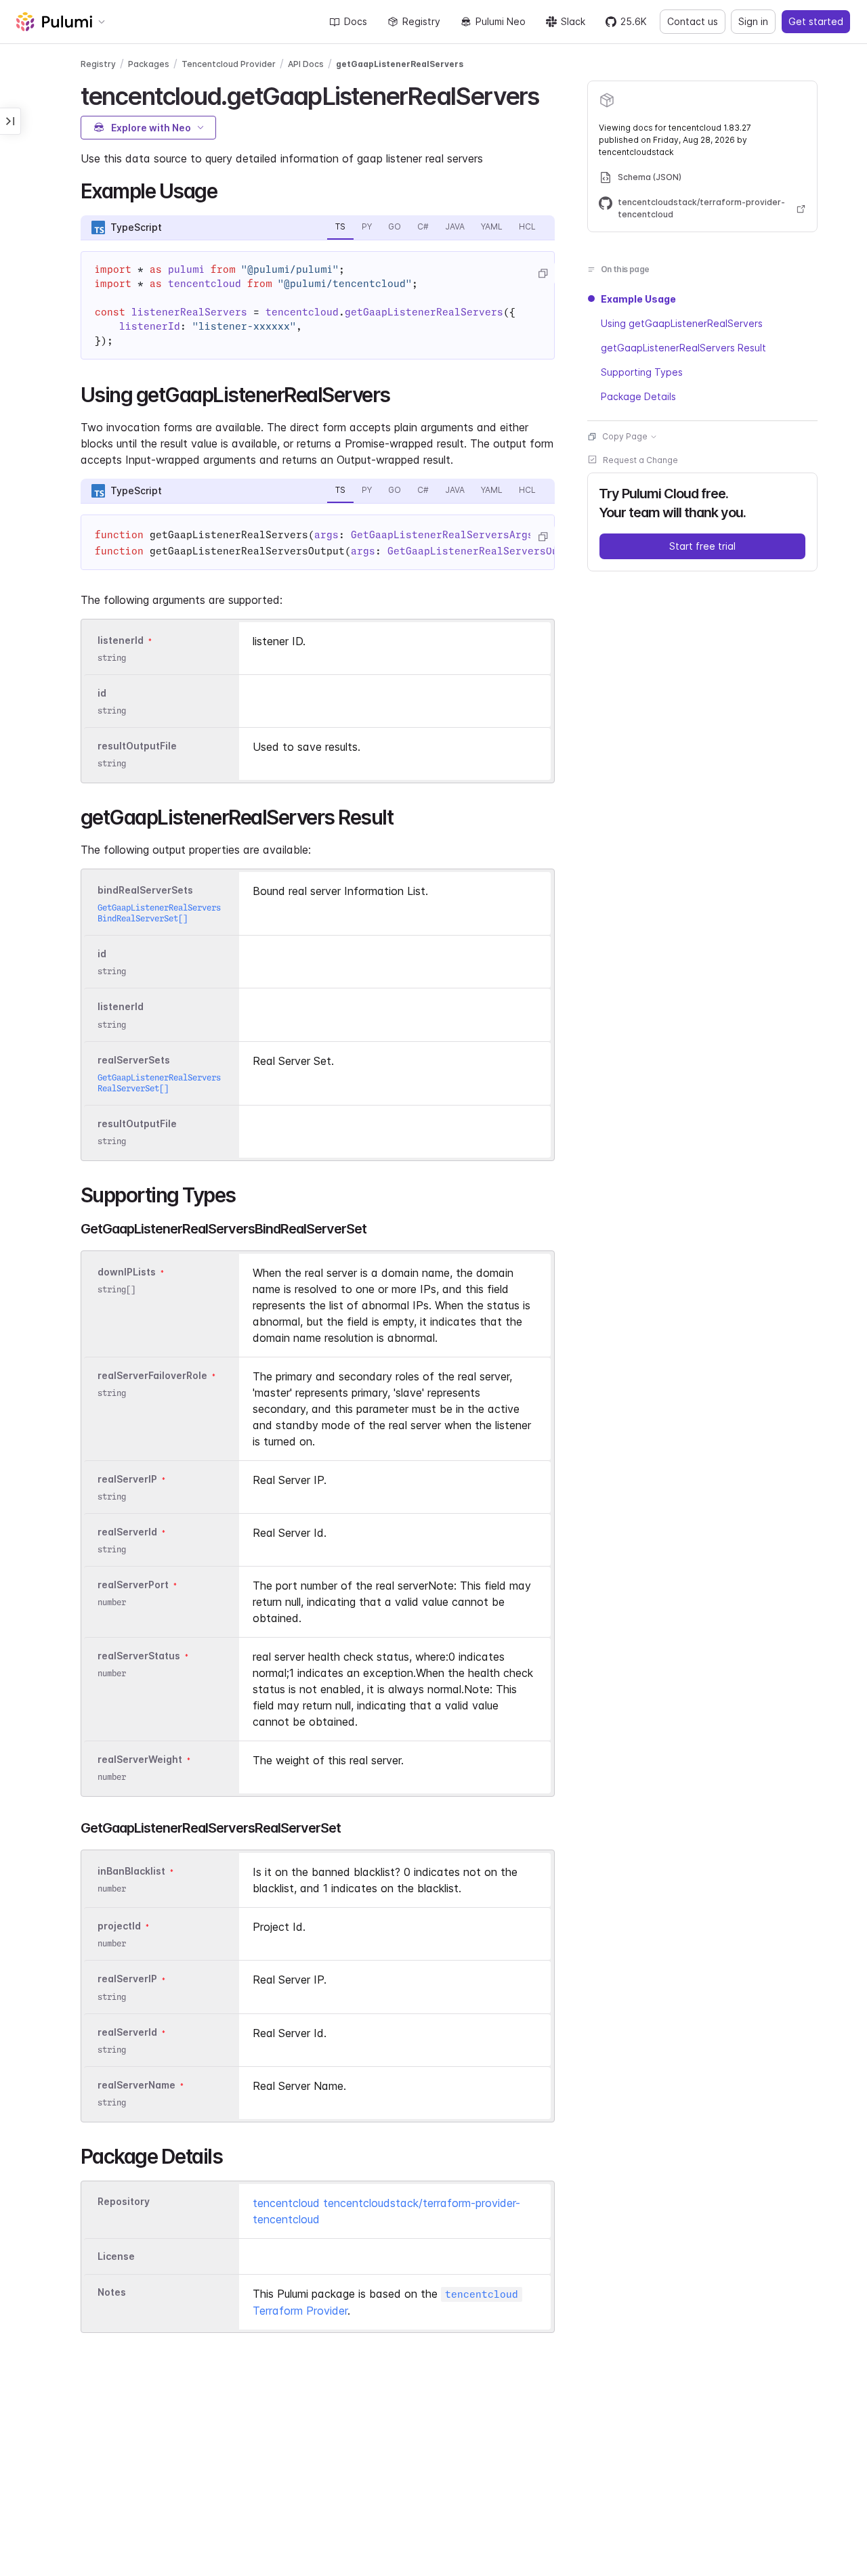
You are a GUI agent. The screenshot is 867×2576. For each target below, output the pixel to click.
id (102, 693)
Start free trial (702, 546)
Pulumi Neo (501, 21)
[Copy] (543, 274)
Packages (149, 64)
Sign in (753, 21)
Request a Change (640, 460)
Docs (356, 21)
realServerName (136, 2085)
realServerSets (134, 1060)
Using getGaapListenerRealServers (682, 323)
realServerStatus (139, 1656)
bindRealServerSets (145, 890)
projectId (119, 1926)
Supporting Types (642, 372)
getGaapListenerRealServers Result (683, 348)
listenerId (121, 640)
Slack (573, 21)
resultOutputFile (137, 746)
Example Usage (638, 299)
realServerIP (127, 1479)
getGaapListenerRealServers (400, 64)
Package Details (638, 396)
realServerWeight (140, 1759)
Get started (816, 21)
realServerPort (133, 1585)
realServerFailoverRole (152, 1375)
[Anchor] (550, 94)
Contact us (693, 21)
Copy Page (625, 436)
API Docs (306, 64)
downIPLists (127, 1272)
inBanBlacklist (131, 1871)
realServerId (127, 1532)
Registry (421, 21)
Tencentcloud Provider (229, 64)
